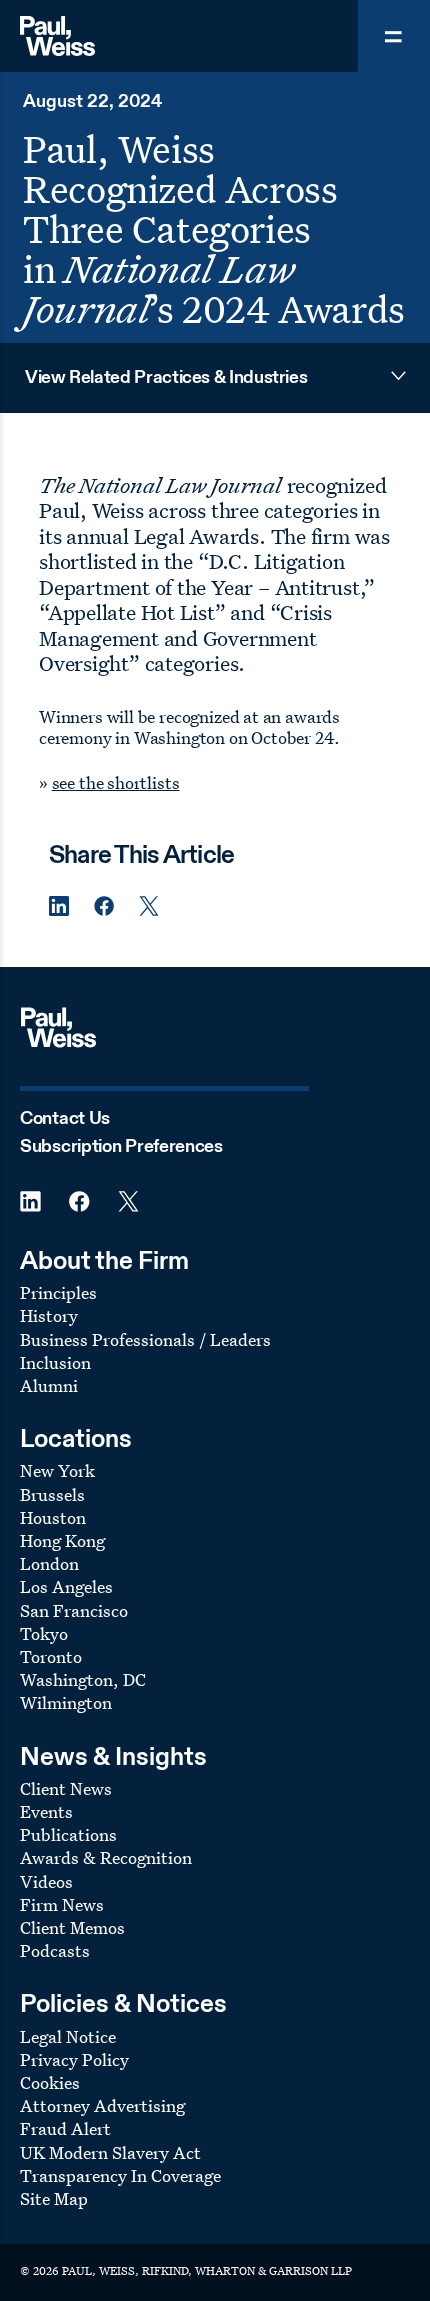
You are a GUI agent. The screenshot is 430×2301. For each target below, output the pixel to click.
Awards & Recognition (106, 1857)
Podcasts (55, 1950)
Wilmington (66, 1702)
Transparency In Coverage (120, 2175)
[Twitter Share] (149, 906)
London (49, 1563)
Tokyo (44, 1633)
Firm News (62, 1904)
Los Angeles (66, 1586)
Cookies (50, 2082)
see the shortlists (116, 782)
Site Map (54, 2198)
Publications (68, 1834)
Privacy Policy (74, 2059)
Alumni (49, 1385)
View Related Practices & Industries (166, 378)
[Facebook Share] (104, 906)
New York (57, 1470)
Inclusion (55, 1362)
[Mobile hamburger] (394, 36)
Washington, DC (83, 1679)
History (49, 1315)
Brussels (52, 1494)
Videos (46, 1881)
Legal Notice (68, 2036)
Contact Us (65, 1119)
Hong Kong (62, 1540)
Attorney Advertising (102, 2105)
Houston (53, 1517)
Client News (66, 1788)
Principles (58, 1292)
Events (46, 1811)
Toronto (51, 1656)
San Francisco (74, 1610)
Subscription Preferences (121, 1147)
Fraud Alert (65, 2128)
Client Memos (72, 1927)
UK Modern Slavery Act (110, 2152)
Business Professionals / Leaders (145, 1339)
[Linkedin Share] (59, 906)
